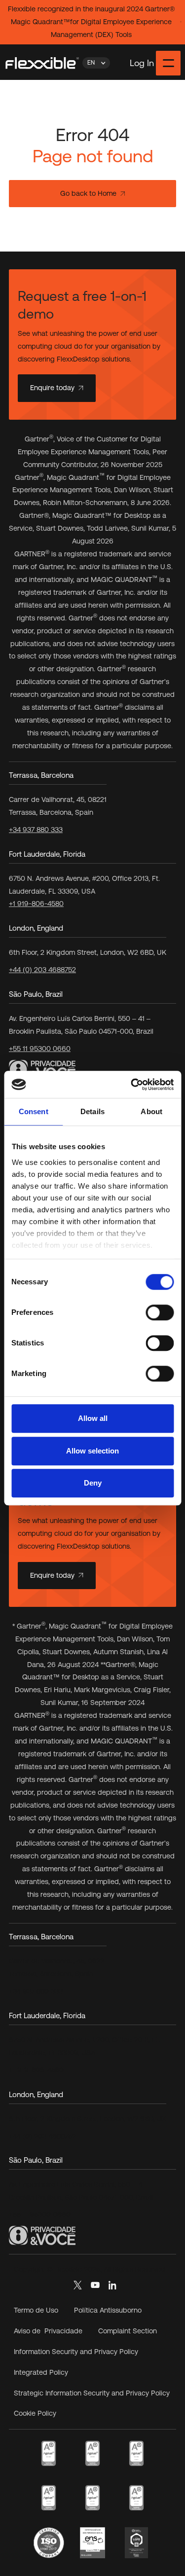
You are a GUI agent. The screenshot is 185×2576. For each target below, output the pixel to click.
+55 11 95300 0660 (40, 1049)
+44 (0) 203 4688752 (42, 970)
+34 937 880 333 (36, 830)
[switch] (160, 1312)
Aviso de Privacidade (48, 2331)
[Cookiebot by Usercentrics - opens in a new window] (132, 1085)
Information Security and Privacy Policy (76, 2352)
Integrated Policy (41, 2372)
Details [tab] (92, 1111)
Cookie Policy (35, 2413)
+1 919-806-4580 (36, 904)
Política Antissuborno (108, 2310)
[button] (96, 63)
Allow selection (92, 1451)
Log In (142, 63)
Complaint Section (128, 2331)
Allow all (93, 1418)
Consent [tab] (34, 1111)
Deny (93, 1483)
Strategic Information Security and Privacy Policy (92, 2393)
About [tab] (151, 1111)
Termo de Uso (36, 2310)
